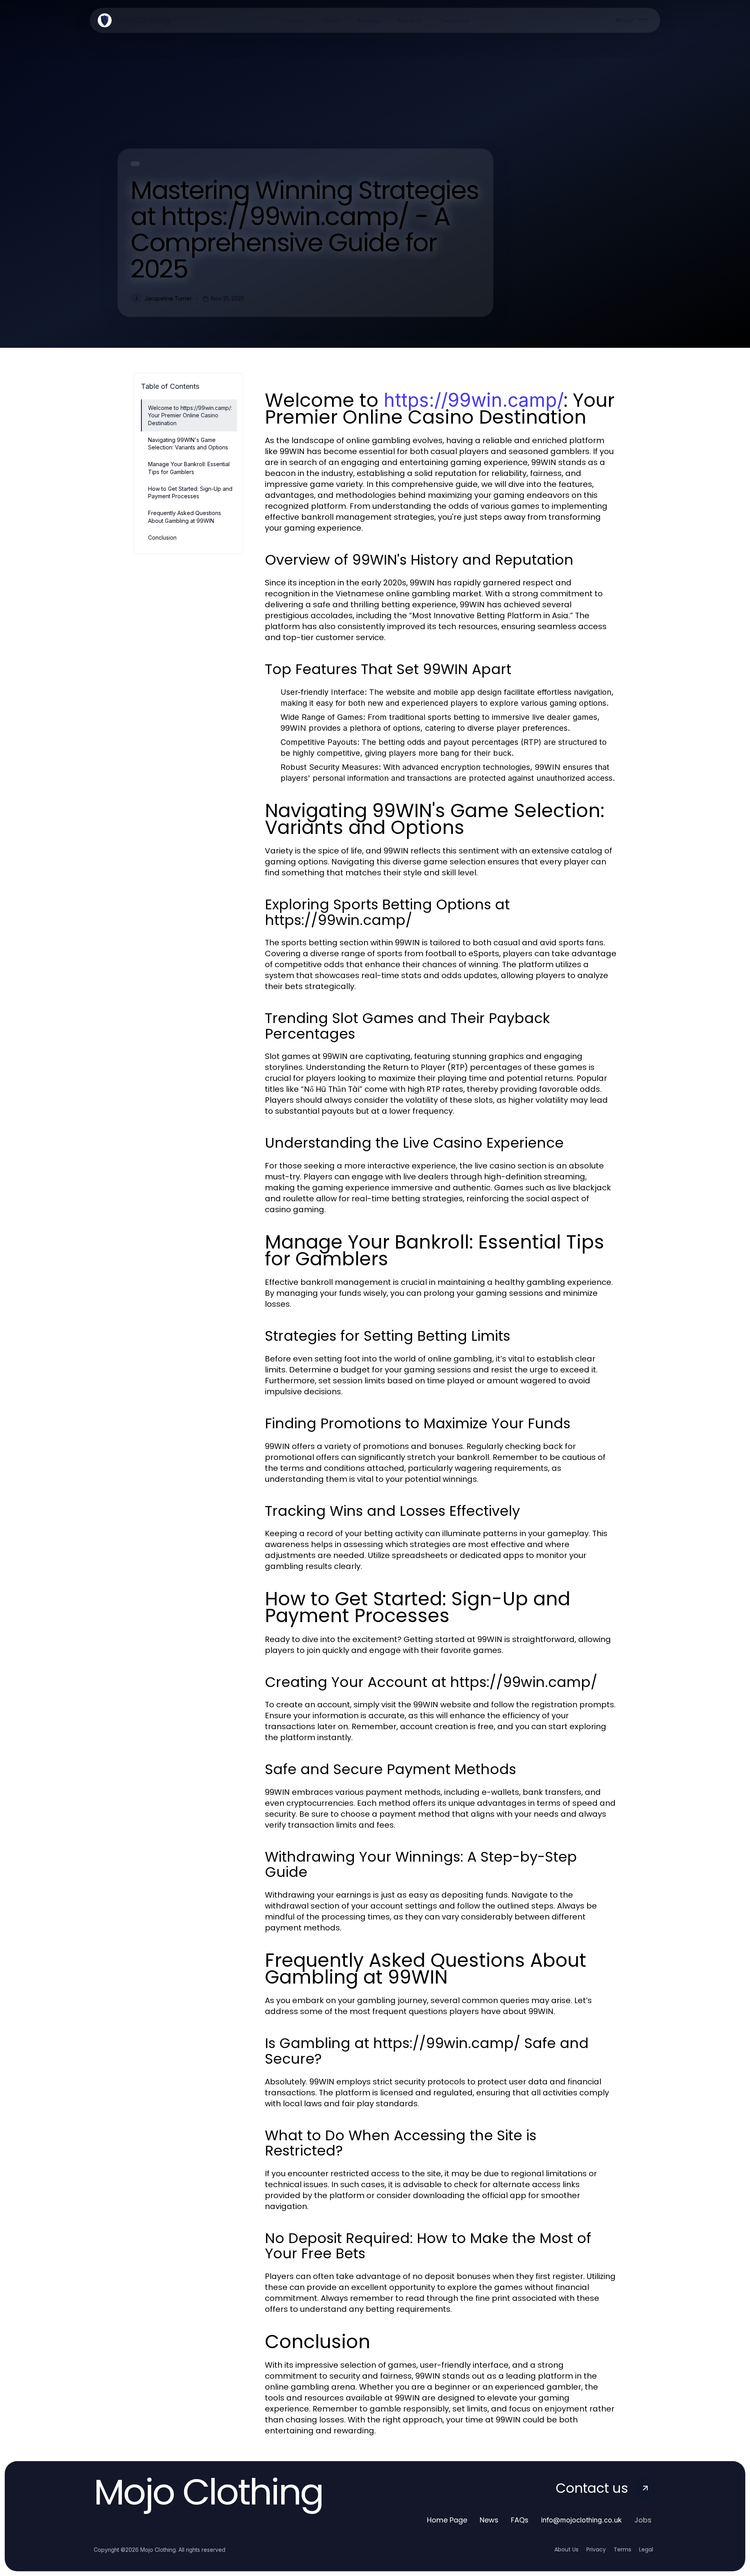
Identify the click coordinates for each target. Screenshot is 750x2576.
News (489, 2520)
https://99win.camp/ (474, 400)
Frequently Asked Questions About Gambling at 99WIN (185, 517)
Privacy (596, 2549)
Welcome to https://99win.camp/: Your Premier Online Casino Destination (190, 415)
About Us (566, 2549)
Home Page (447, 2520)
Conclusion (162, 538)
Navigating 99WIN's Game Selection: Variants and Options (188, 444)
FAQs (520, 2520)
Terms (622, 2549)
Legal (646, 2549)
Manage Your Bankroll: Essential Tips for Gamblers (189, 468)
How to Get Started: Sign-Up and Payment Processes (190, 492)
